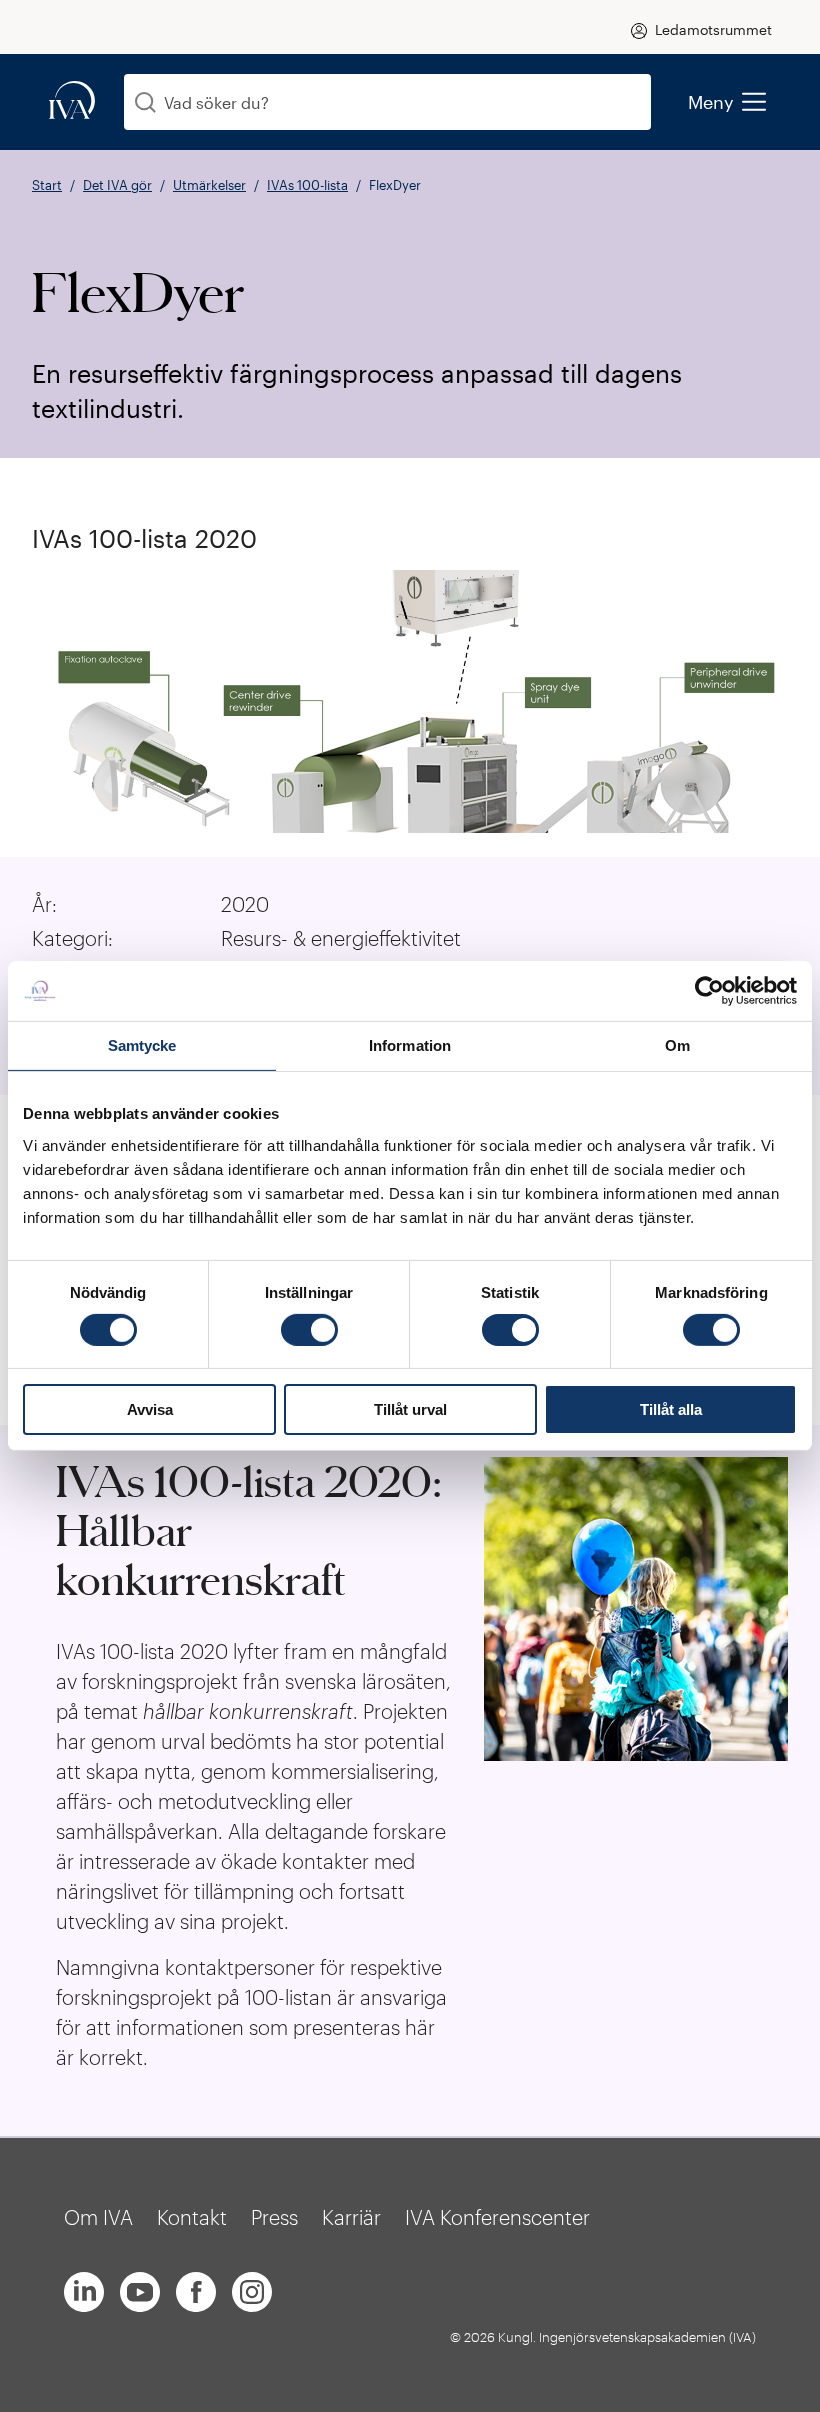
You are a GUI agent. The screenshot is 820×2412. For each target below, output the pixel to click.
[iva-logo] (72, 101)
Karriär (351, 2217)
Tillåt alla (671, 1409)
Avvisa (150, 1409)
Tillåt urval (410, 1409)
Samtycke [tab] (142, 1045)
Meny (711, 102)
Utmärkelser (209, 185)
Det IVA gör (117, 185)
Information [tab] (410, 1045)
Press (274, 2217)
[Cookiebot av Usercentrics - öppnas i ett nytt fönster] (709, 991)
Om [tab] (677, 1045)
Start (47, 185)
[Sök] (145, 102)
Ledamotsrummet (713, 29)
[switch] (309, 1330)
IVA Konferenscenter (497, 2217)
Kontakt (192, 2217)
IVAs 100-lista (307, 185)
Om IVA (98, 2217)
